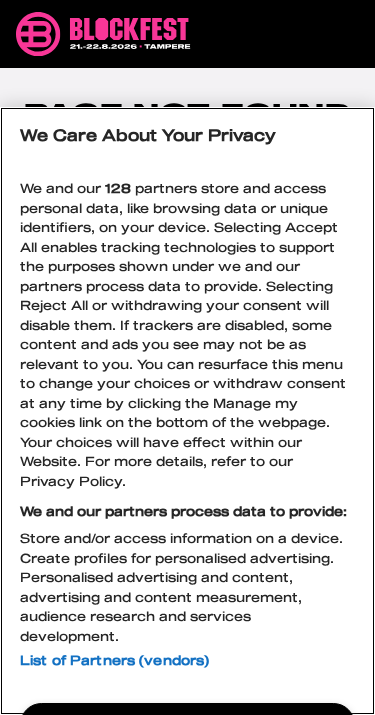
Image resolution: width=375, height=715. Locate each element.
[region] (187, 411)
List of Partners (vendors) (114, 660)
